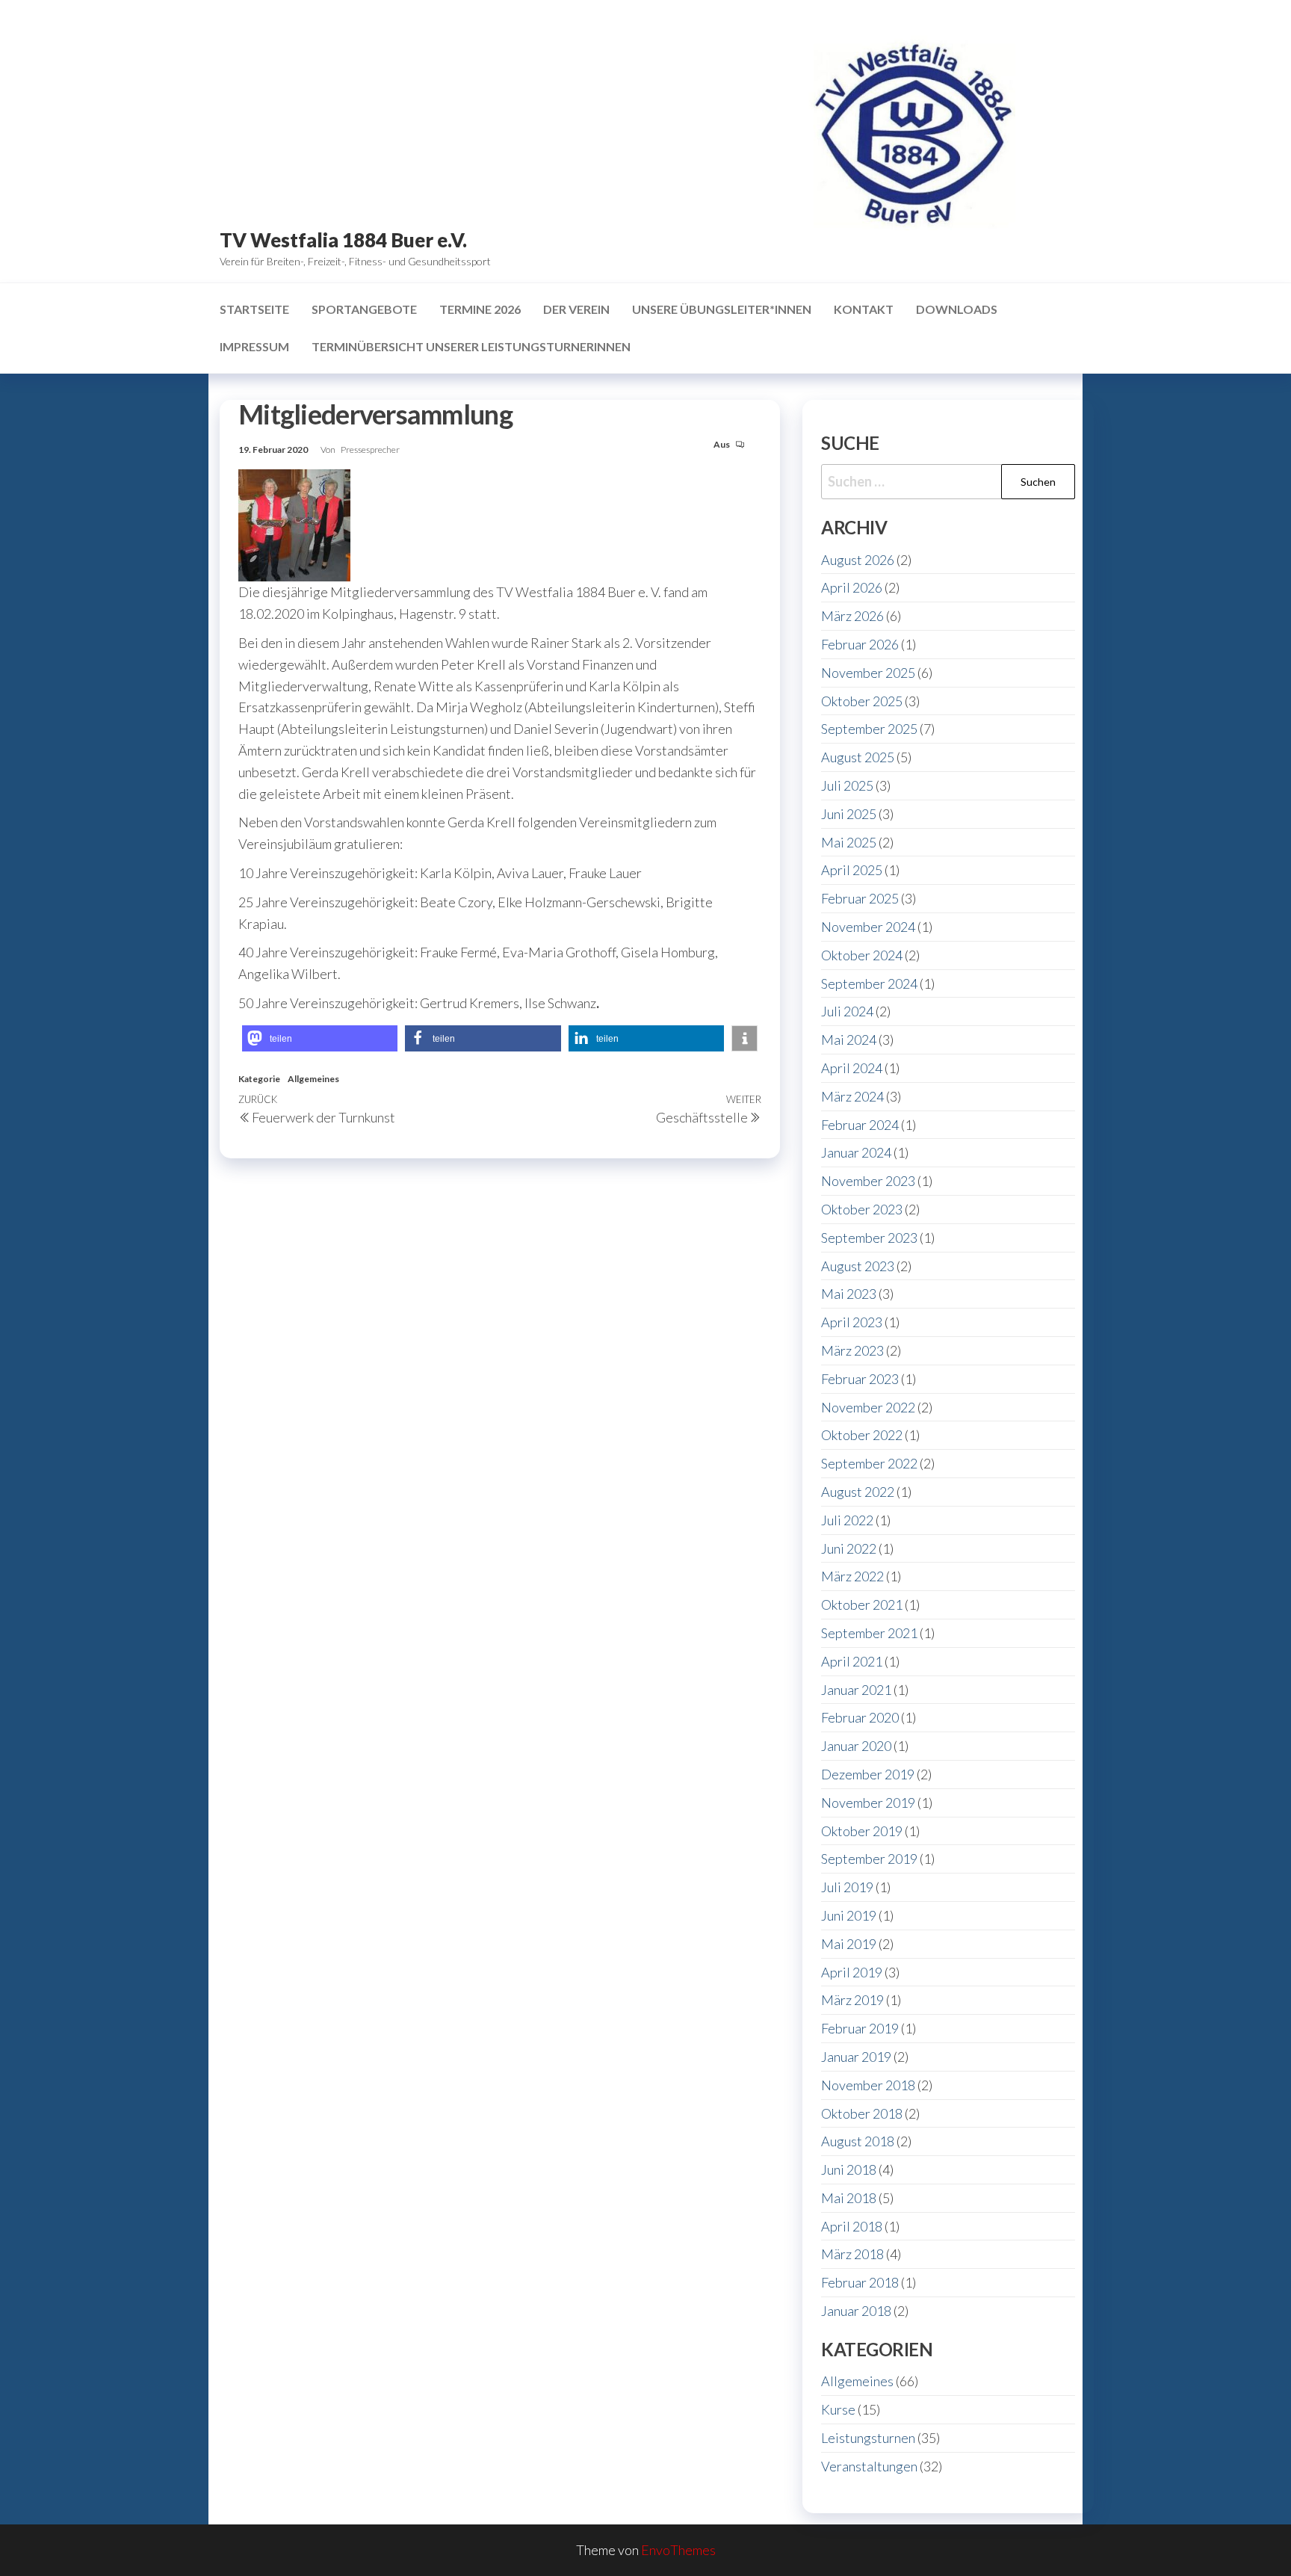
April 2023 (852, 1322)
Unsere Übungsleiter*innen (722, 309)
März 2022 (852, 1576)
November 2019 (868, 1803)
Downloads (957, 309)
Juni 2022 (849, 1548)
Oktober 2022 (862, 1435)
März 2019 (852, 2000)
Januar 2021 (856, 1690)
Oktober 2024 (862, 955)
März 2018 (852, 2254)
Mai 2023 (849, 1294)
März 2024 (852, 1096)
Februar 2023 (860, 1379)
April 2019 (852, 1972)
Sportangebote (364, 309)
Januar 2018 (856, 2311)
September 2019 (869, 1859)
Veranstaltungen (869, 2466)
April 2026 (852, 587)
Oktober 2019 (862, 1831)
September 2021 (869, 1633)
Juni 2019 (849, 1915)
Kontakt (864, 309)
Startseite (254, 309)
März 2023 (852, 1350)
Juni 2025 (849, 814)
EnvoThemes (678, 2550)
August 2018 (858, 2141)
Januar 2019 (856, 2057)
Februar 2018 (860, 2282)
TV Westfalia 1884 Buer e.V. (343, 240)
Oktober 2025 (862, 701)
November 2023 (868, 1181)
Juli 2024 (847, 1011)
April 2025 (852, 870)
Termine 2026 (480, 309)
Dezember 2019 (868, 1774)
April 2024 (852, 1068)
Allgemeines (313, 1079)
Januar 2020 (856, 1746)
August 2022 (858, 1492)
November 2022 (868, 1407)
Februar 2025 (860, 898)
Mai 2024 (849, 1040)
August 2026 (858, 560)
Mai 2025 (849, 842)
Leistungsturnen (868, 2438)
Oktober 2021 (862, 1604)
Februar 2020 (860, 1717)
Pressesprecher (370, 450)
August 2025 (858, 757)
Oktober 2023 (862, 1209)
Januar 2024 (856, 1152)
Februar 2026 (860, 644)
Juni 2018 (849, 2169)
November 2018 (868, 2085)
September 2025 (869, 729)
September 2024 (869, 983)
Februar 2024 (860, 1125)
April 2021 (852, 1661)
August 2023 (858, 1266)
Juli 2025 (847, 785)
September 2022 (869, 1463)
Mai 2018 (849, 2198)
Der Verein (576, 309)
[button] (320, 1038)
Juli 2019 (847, 1887)
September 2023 (869, 1238)
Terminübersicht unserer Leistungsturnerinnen (471, 346)
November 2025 (868, 673)
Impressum (254, 346)
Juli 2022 (847, 1520)
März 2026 (852, 616)
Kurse (838, 2409)
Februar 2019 (860, 2028)
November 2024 (868, 927)
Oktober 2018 (862, 2113)
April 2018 (852, 2226)
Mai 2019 (849, 1944)
